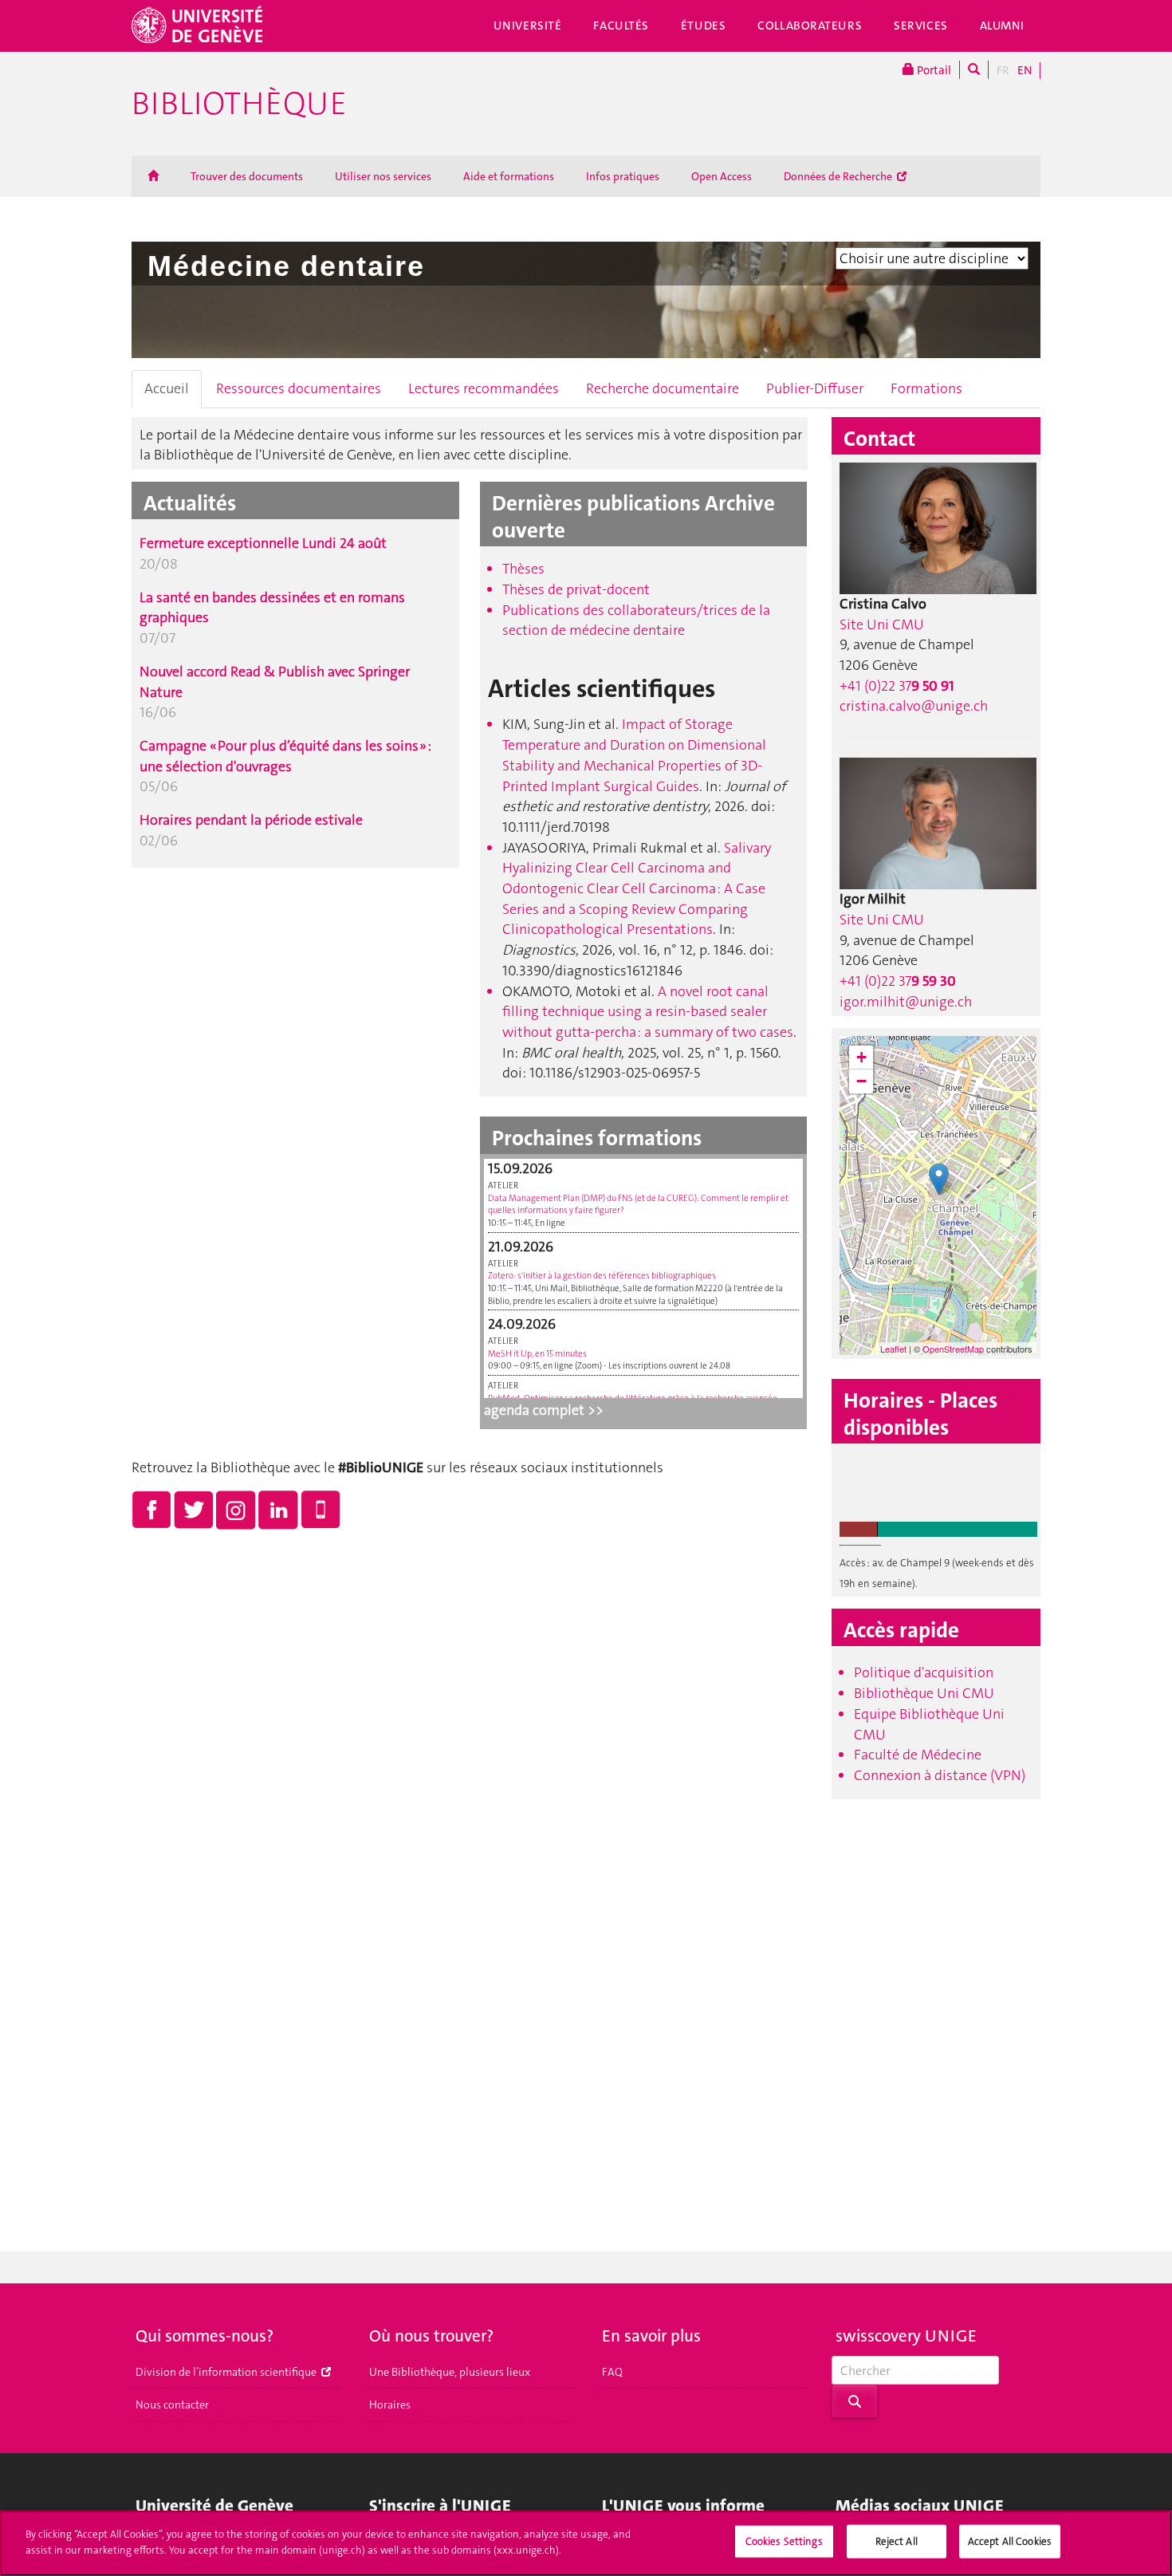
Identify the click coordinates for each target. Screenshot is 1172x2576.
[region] (586, 2543)
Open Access (722, 176)
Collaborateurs (810, 26)
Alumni (1002, 26)
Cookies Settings (784, 2541)
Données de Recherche (839, 176)
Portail (933, 70)
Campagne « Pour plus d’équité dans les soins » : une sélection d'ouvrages (285, 756)
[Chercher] (974, 70)
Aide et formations (509, 176)
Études (703, 26)
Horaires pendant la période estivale (251, 820)
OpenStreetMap (953, 1349)
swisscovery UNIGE (906, 2336)
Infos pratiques (623, 176)
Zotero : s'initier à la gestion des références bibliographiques (602, 1276)
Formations (926, 388)
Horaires (390, 2405)
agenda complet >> (544, 1410)
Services (921, 26)
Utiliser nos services (383, 176)
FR (1003, 70)
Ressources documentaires (299, 388)
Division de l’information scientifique (227, 2372)
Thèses (523, 569)
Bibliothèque (239, 104)
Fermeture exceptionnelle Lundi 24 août (263, 543)
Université (528, 26)
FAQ (612, 2372)
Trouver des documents (247, 176)
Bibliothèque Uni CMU (924, 1693)
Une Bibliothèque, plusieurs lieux (450, 2372)
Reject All (897, 2541)
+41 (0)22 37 (897, 686)
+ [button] (861, 1057)
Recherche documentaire (663, 388)
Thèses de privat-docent (576, 589)
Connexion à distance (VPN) (940, 1775)
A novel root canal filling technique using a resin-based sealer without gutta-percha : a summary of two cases (648, 1012)
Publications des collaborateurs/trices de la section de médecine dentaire (636, 620)
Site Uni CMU (882, 624)
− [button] (861, 1081)
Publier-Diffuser (815, 388)
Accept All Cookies (1010, 2541)
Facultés (621, 26)
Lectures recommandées (484, 388)
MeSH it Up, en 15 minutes (537, 1354)
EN (1025, 70)
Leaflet (893, 1349)
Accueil (167, 388)
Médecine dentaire (286, 266)
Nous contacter (172, 2405)
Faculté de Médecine (918, 1755)
